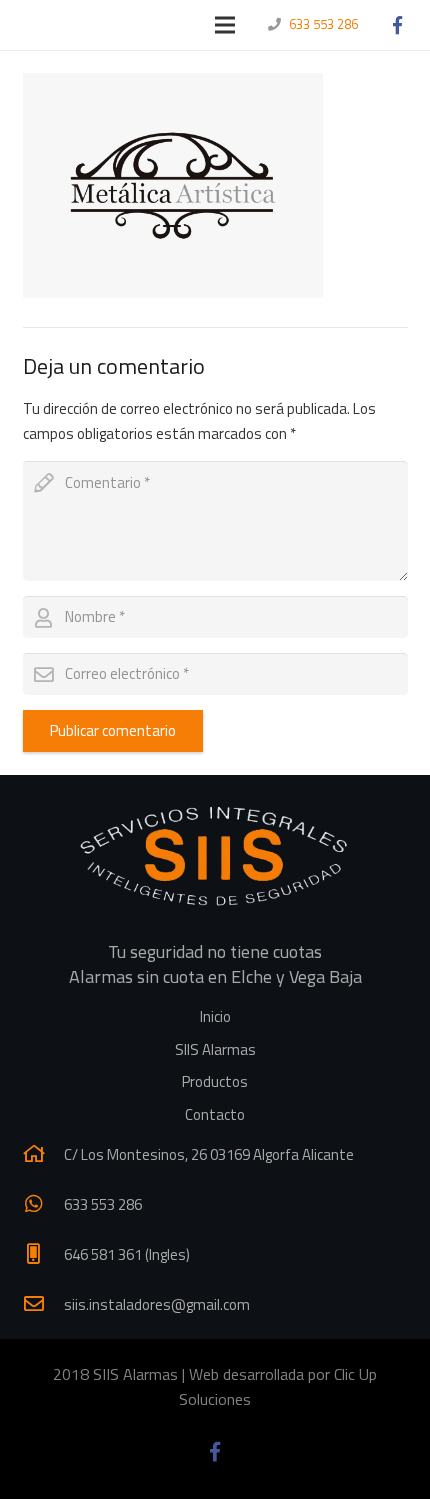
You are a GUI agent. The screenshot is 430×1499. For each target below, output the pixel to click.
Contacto (215, 1114)
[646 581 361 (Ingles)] (43, 1254)
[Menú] (225, 25)
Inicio (215, 1016)
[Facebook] (397, 25)
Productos (215, 1081)
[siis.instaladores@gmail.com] (43, 1304)
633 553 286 (323, 24)
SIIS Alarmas (215, 1049)
